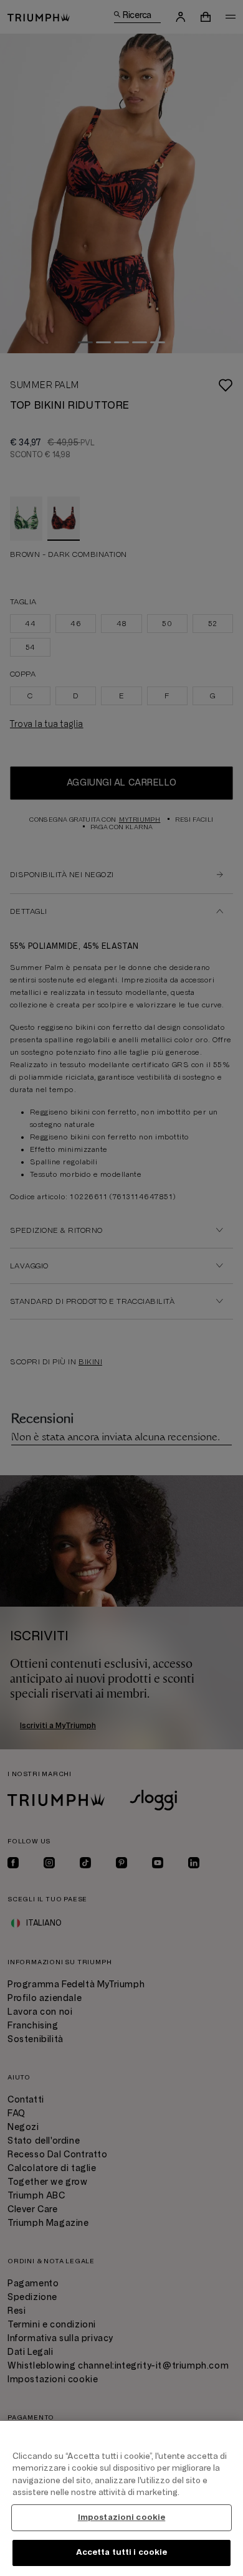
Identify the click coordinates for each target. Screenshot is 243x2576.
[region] (121, 2498)
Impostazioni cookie (121, 2517)
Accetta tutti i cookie (122, 2552)
